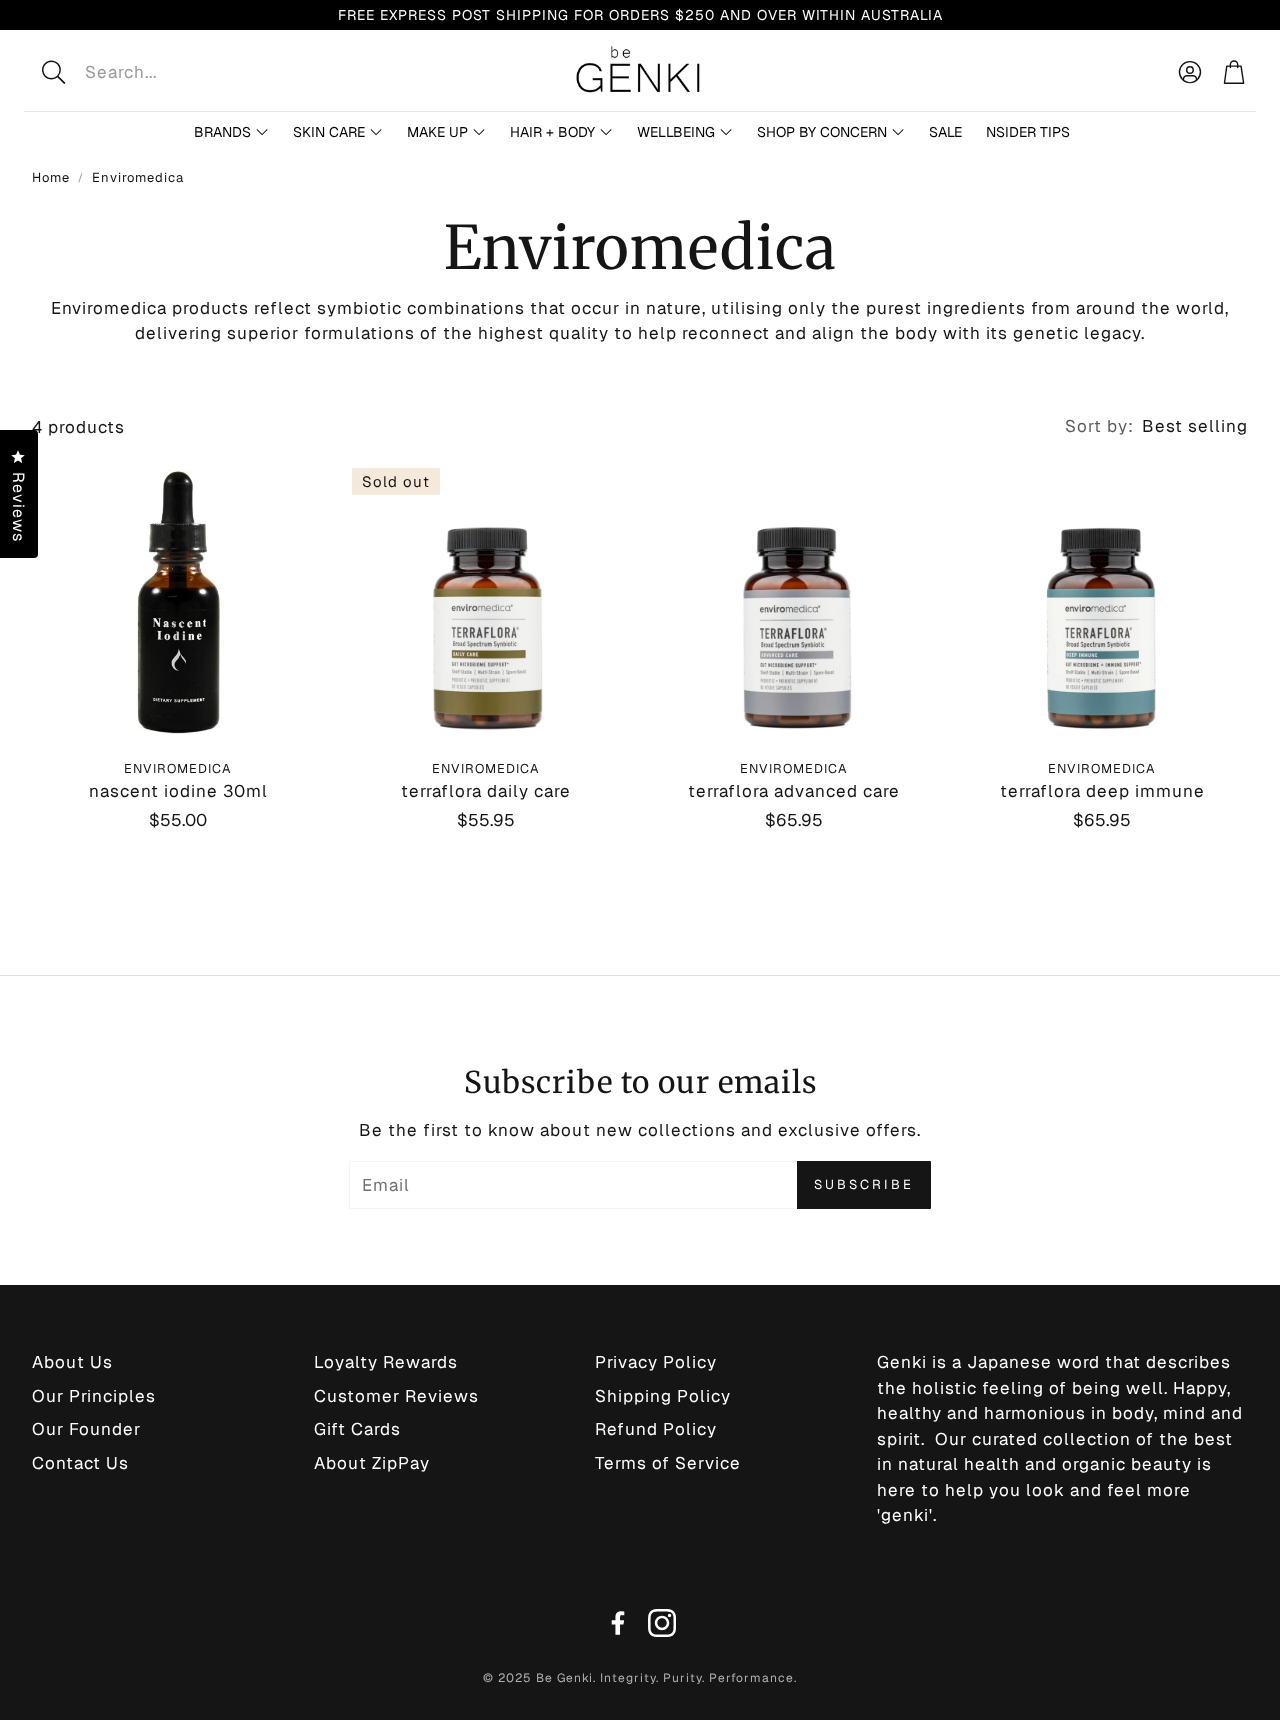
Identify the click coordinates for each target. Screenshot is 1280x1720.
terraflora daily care (486, 791)
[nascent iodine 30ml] (178, 602)
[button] (183, 72)
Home (51, 177)
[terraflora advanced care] (794, 602)
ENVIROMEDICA (178, 768)
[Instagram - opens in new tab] (662, 1623)
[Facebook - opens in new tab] (618, 1623)
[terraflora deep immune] (1102, 602)
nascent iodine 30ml (178, 791)
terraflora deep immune (1102, 791)
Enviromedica (138, 177)
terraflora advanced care (794, 791)
